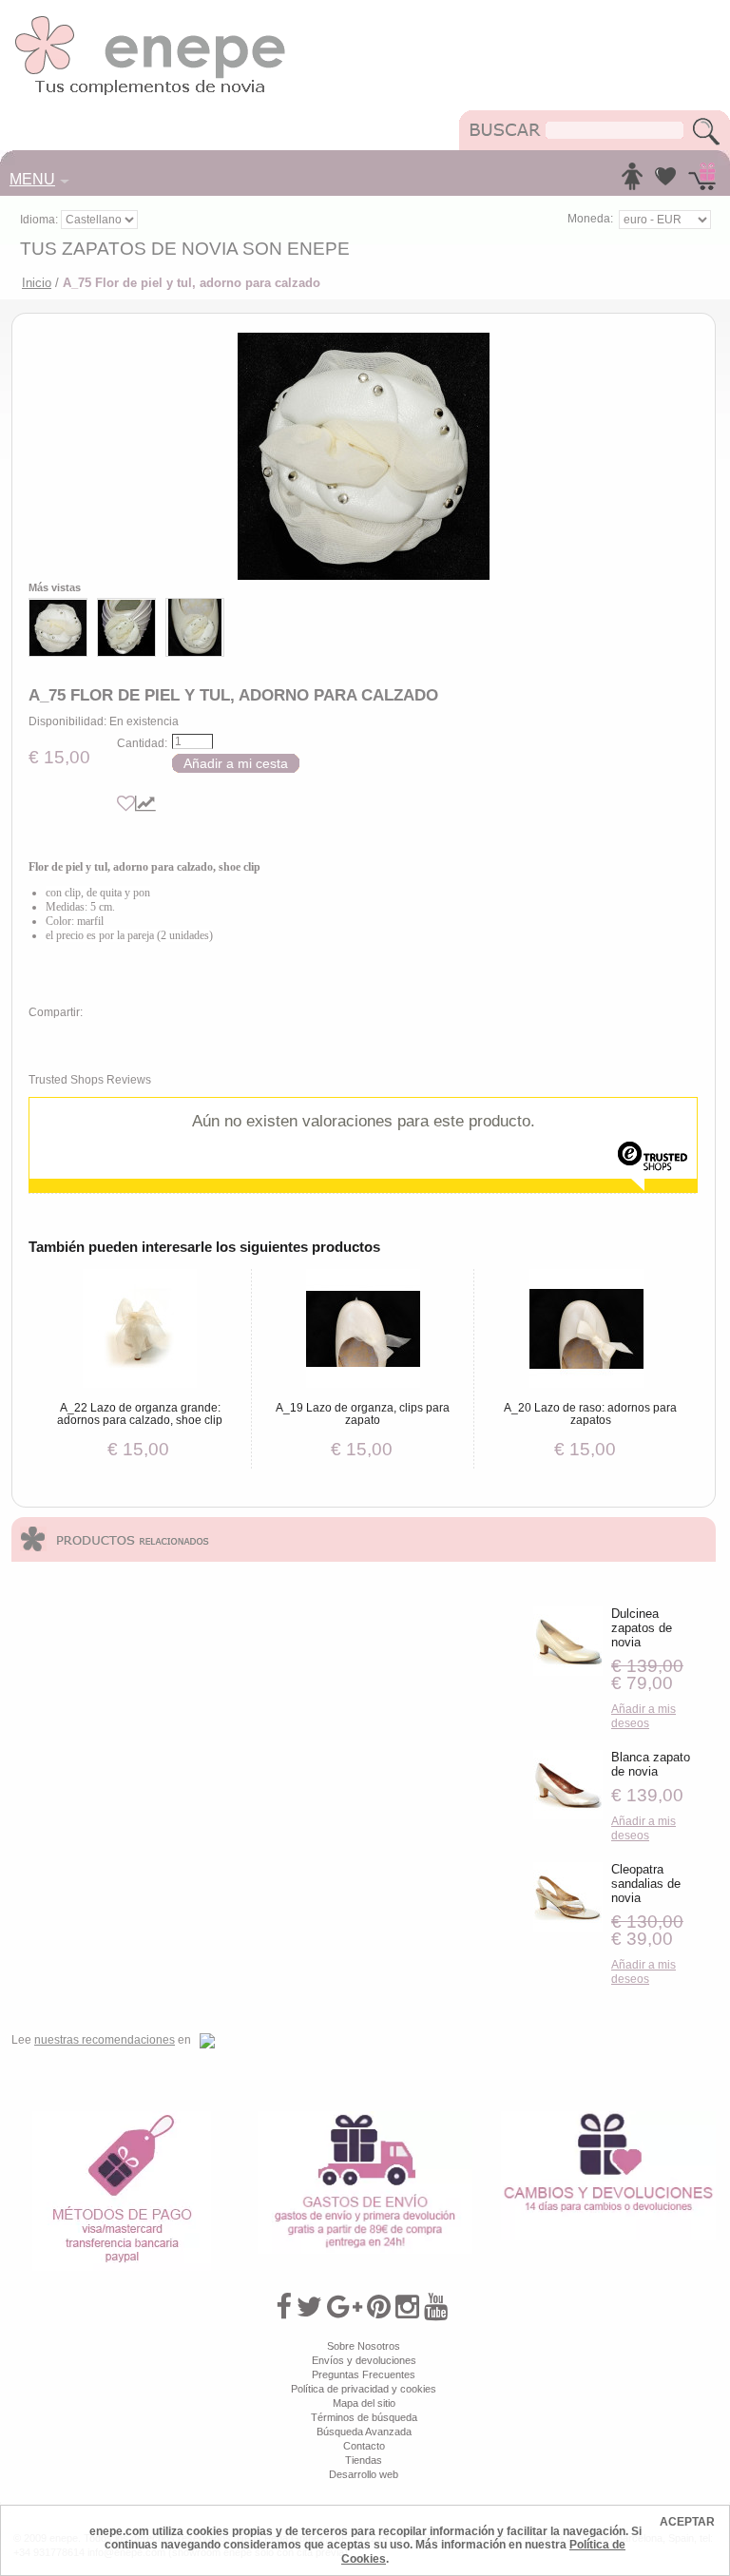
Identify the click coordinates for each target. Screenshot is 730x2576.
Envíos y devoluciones (364, 2360)
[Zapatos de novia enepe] (151, 21)
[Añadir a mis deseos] (126, 804)
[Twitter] (309, 2307)
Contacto (364, 2446)
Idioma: (40, 220)
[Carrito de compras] (702, 182)
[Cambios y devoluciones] (608, 2118)
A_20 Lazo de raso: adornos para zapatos (590, 1414)
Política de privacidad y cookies (364, 2389)
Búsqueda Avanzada (364, 2432)
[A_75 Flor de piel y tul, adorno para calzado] (363, 456)
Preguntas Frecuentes (364, 2374)
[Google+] (345, 2307)
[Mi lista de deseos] (665, 182)
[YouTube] (436, 2307)
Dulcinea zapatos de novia (642, 1628)
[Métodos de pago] (122, 2118)
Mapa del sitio (364, 2403)
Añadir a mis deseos (644, 1716)
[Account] (632, 182)
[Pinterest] (379, 2307)
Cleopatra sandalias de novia (646, 1884)
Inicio (37, 283)
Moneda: (590, 219)
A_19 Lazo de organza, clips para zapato (363, 1414)
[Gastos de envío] (365, 2118)
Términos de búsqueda (364, 2417)
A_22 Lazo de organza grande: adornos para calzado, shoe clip (140, 1414)
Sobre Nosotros (364, 2346)
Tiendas (364, 2460)
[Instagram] (407, 2307)
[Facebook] (284, 2307)
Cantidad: (142, 743)
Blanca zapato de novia (651, 1764)
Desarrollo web (364, 2474)
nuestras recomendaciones (105, 2040)
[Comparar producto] (145, 804)
